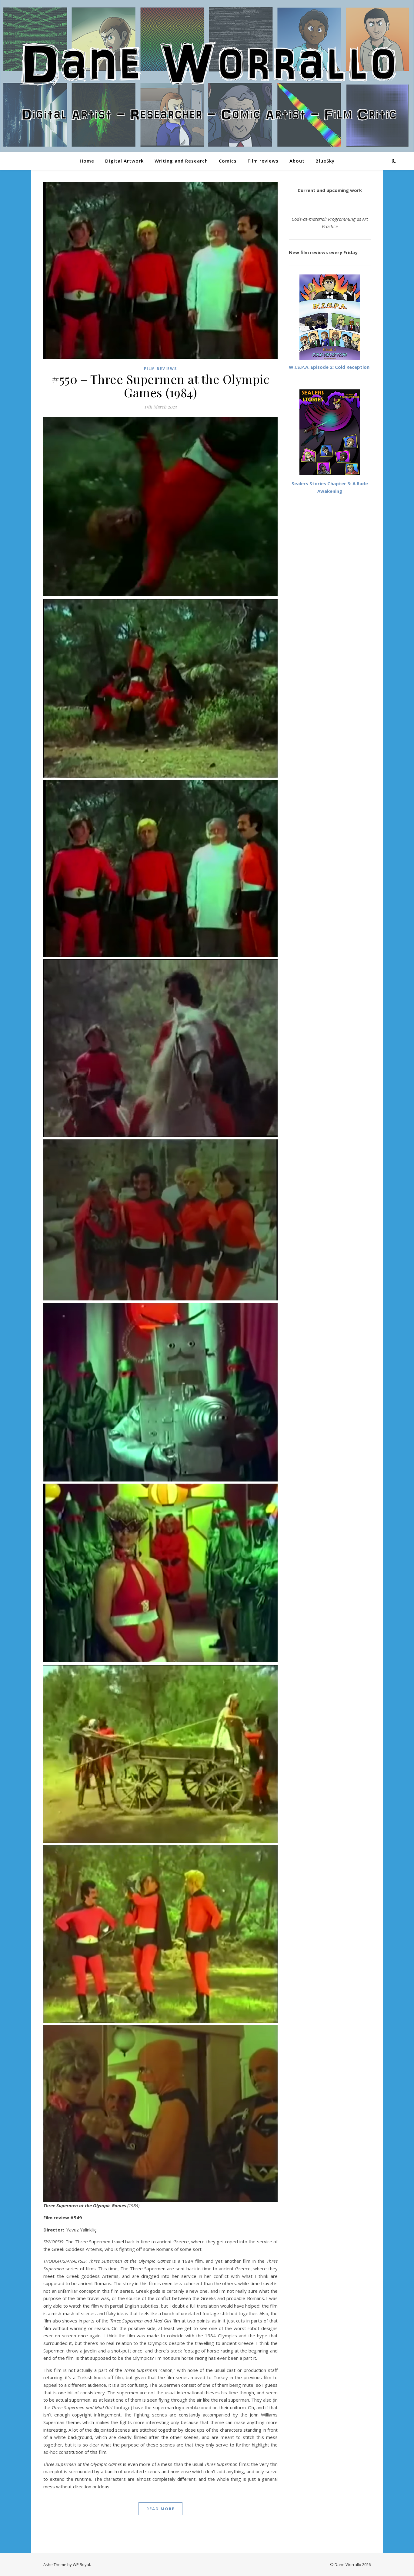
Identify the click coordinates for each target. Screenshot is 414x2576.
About (297, 161)
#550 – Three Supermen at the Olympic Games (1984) (160, 386)
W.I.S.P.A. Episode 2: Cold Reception (329, 367)
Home (87, 161)
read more (160, 2509)
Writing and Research (181, 161)
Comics (228, 161)
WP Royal (81, 2564)
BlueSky (325, 161)
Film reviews (263, 161)
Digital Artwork (124, 161)
